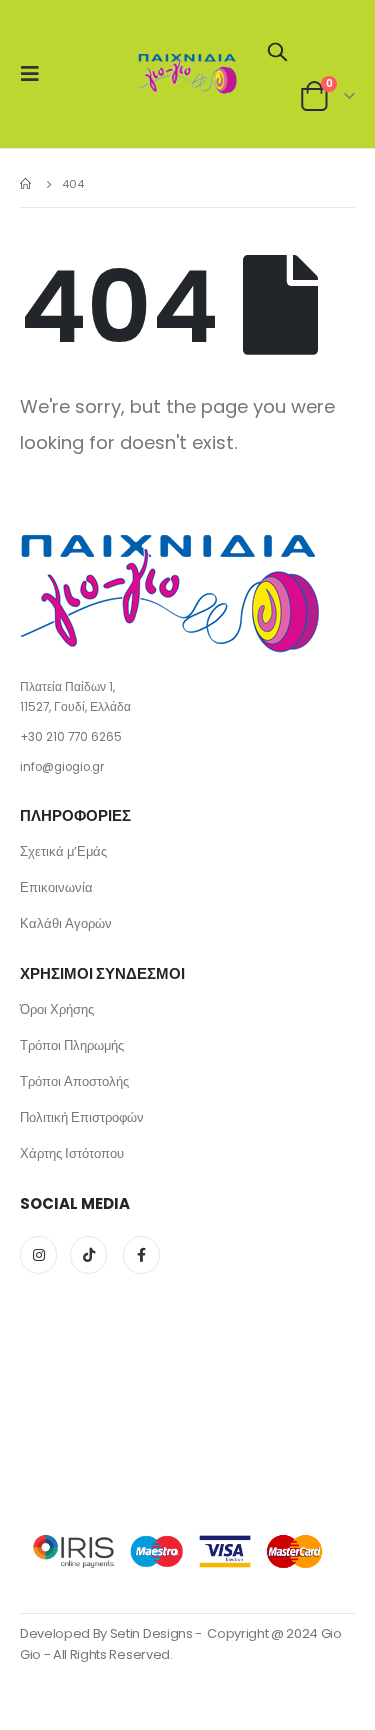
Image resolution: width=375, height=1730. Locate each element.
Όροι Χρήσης (57, 1009)
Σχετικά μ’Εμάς (63, 851)
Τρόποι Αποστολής (74, 1081)
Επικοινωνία (56, 887)
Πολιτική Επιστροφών (82, 1117)
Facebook (141, 1254)
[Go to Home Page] (27, 184)
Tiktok (88, 1254)
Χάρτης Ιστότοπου (72, 1153)
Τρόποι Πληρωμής (72, 1045)
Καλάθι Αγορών (66, 923)
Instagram (38, 1254)
